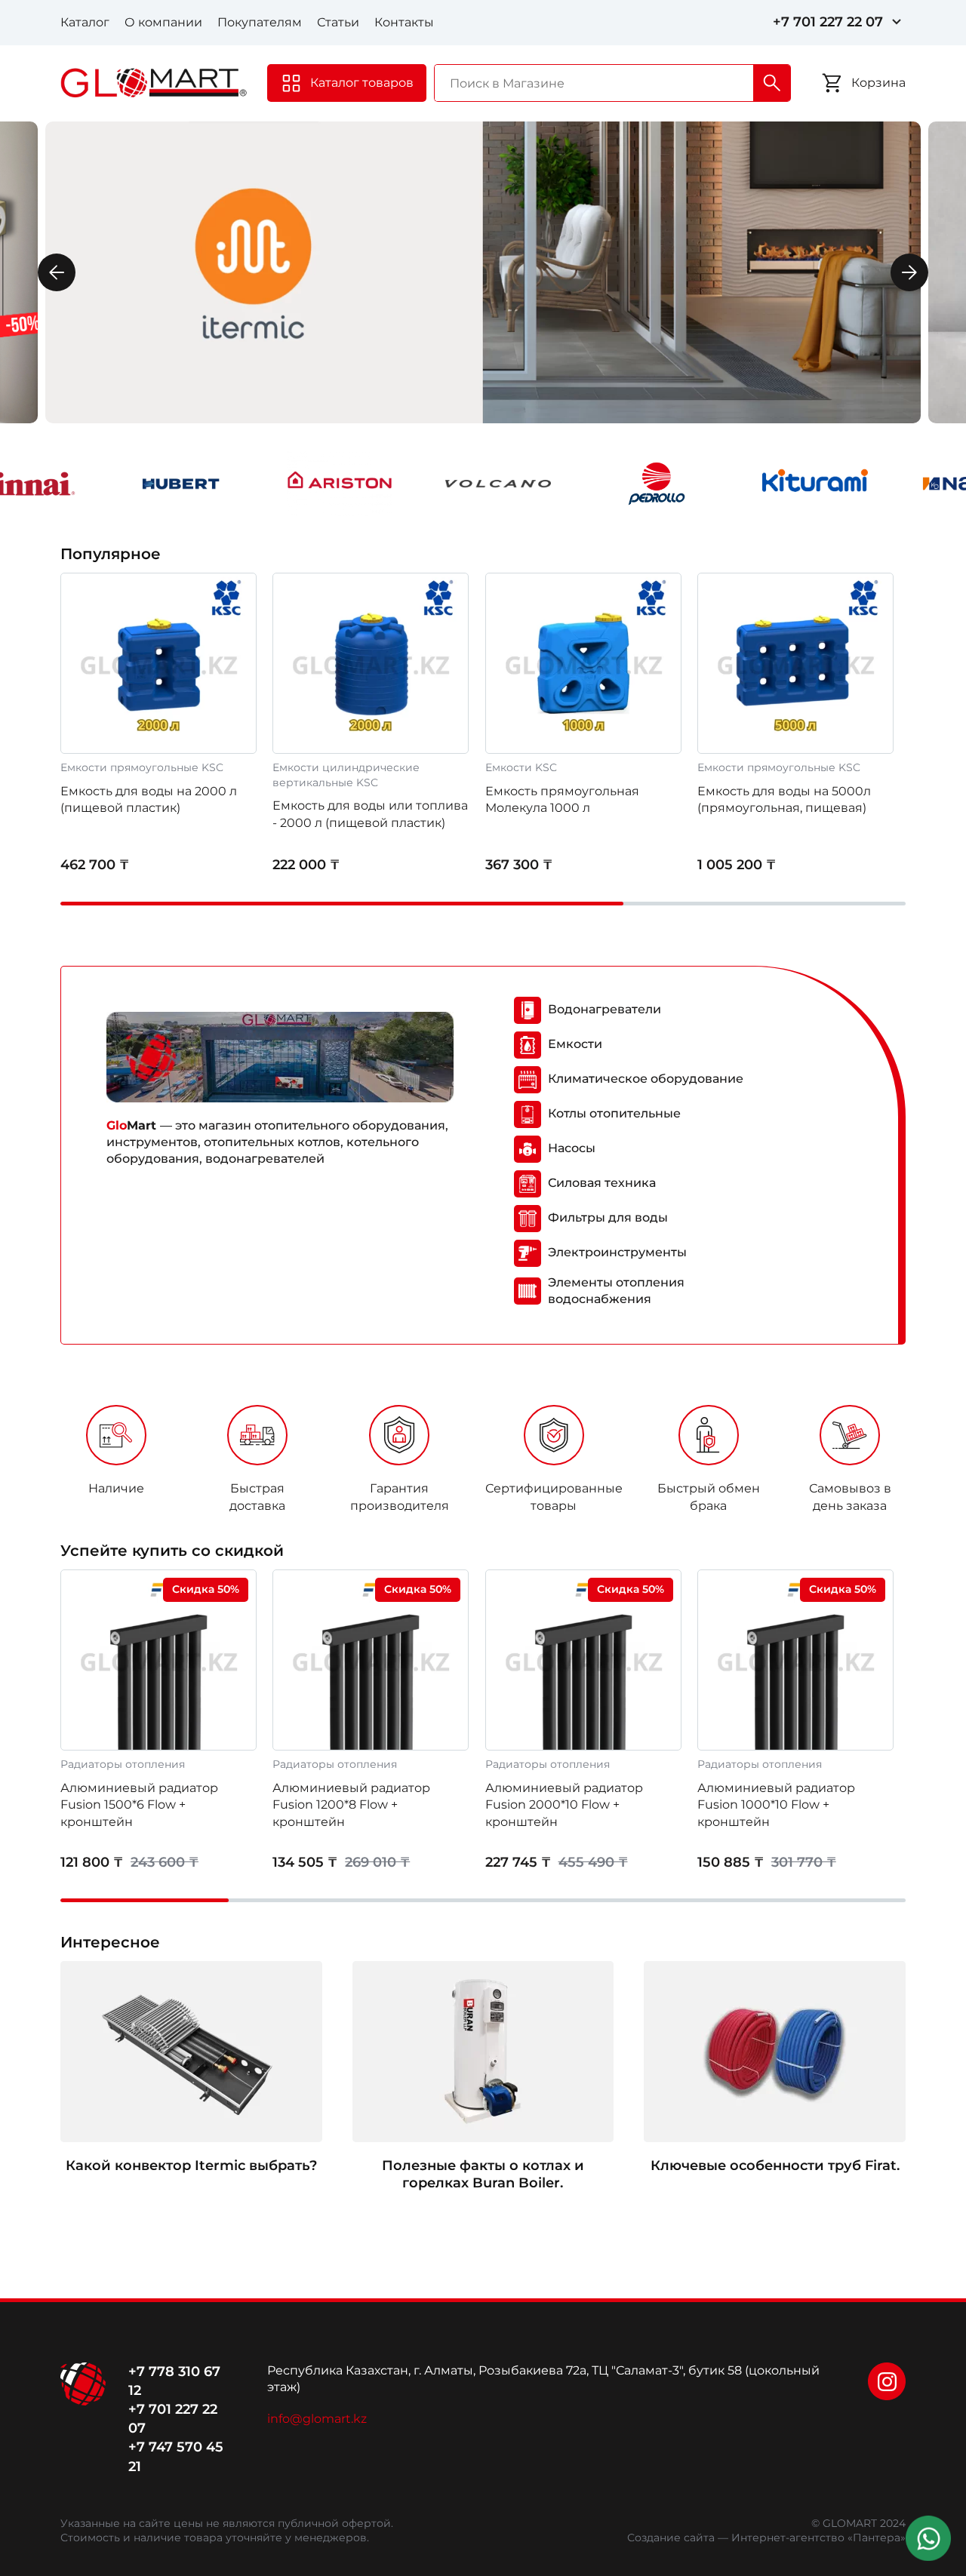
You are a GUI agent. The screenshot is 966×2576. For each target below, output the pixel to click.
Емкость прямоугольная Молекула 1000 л (562, 799)
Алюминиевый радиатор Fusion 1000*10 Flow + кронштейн (776, 1805)
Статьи (338, 22)
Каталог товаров (362, 83)
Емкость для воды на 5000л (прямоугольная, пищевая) (784, 799)
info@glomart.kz (317, 2419)
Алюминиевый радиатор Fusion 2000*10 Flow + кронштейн (564, 1805)
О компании (163, 22)
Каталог (85, 22)
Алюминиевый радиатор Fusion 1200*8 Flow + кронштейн (351, 1805)
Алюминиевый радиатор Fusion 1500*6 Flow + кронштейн (139, 1805)
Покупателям (260, 22)
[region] (483, 1463)
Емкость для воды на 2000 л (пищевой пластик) (149, 799)
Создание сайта (671, 2538)
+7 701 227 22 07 (828, 22)
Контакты (404, 22)
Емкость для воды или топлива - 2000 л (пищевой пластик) (370, 814)
